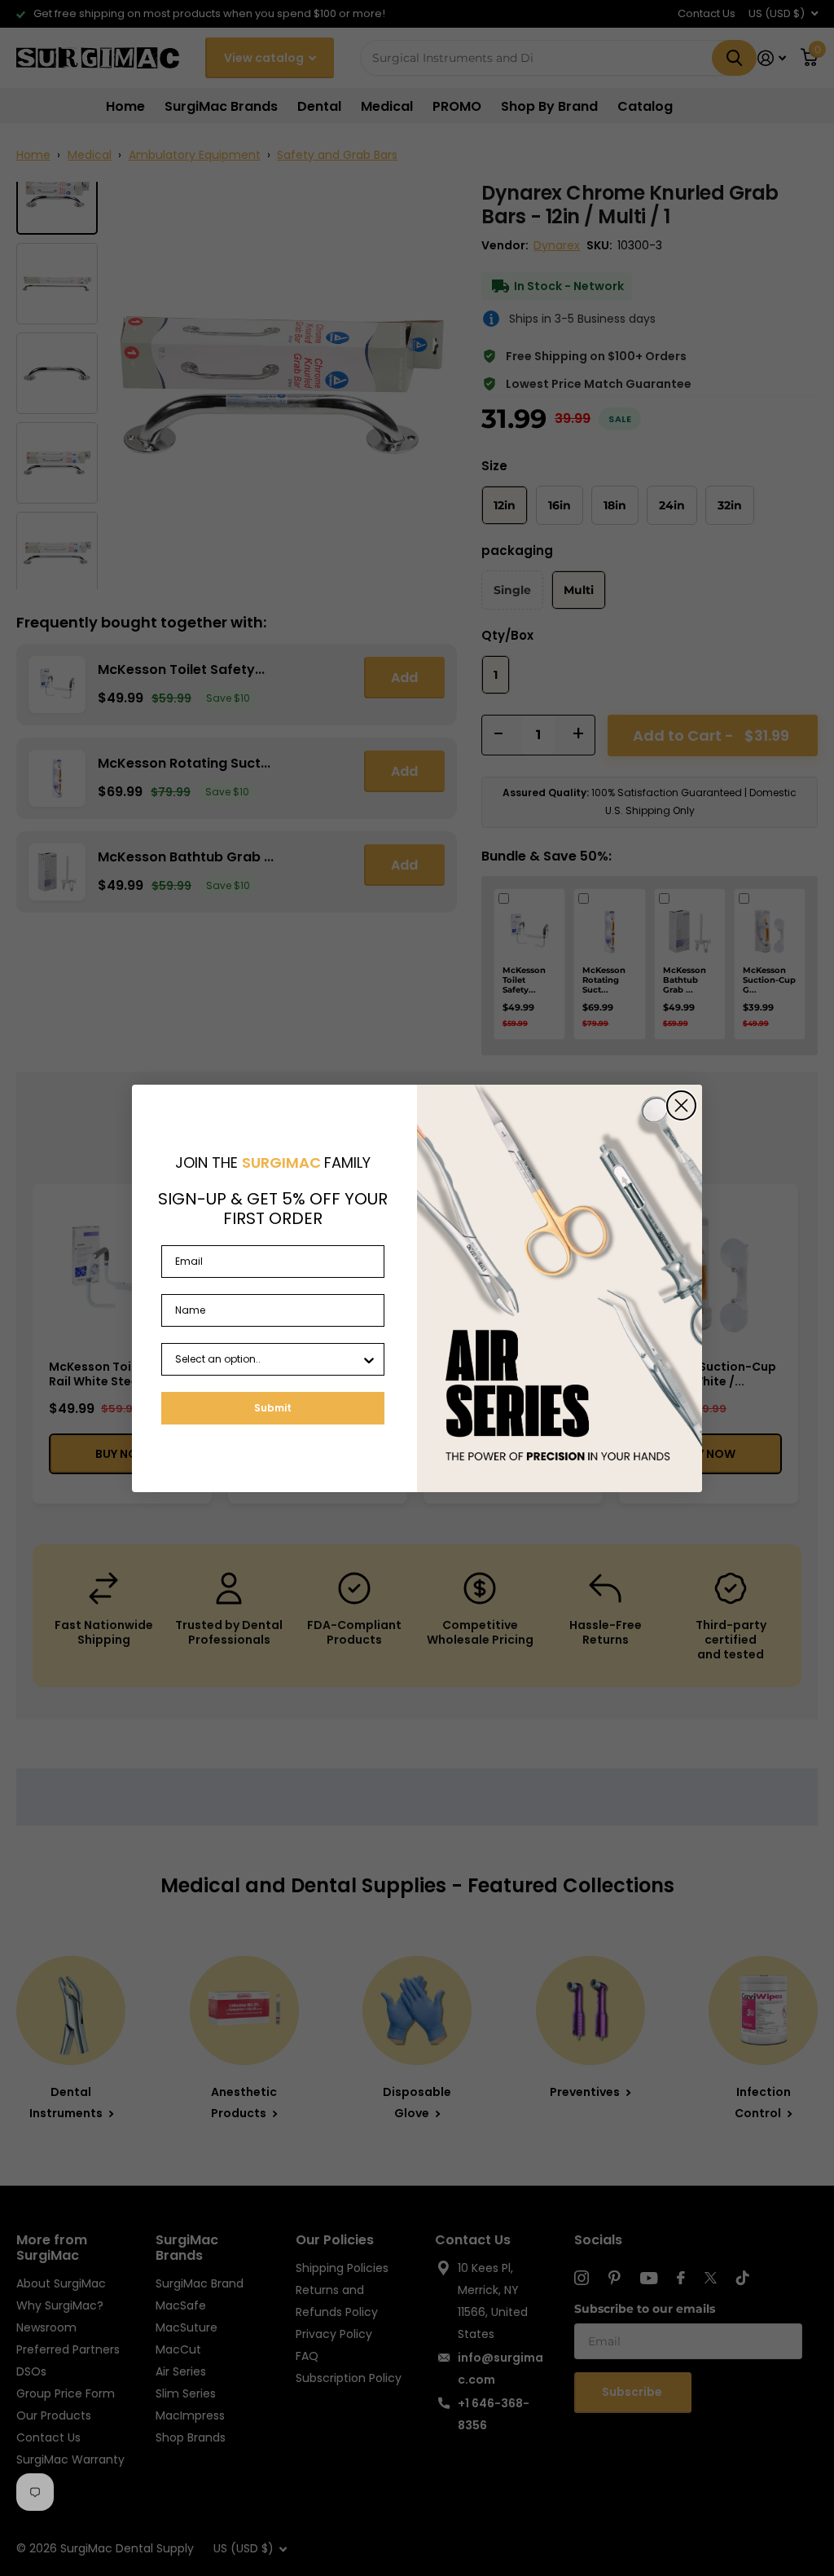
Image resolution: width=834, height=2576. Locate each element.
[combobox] (268, 1359)
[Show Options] (369, 1359)
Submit (273, 1408)
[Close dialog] (681, 1105)
